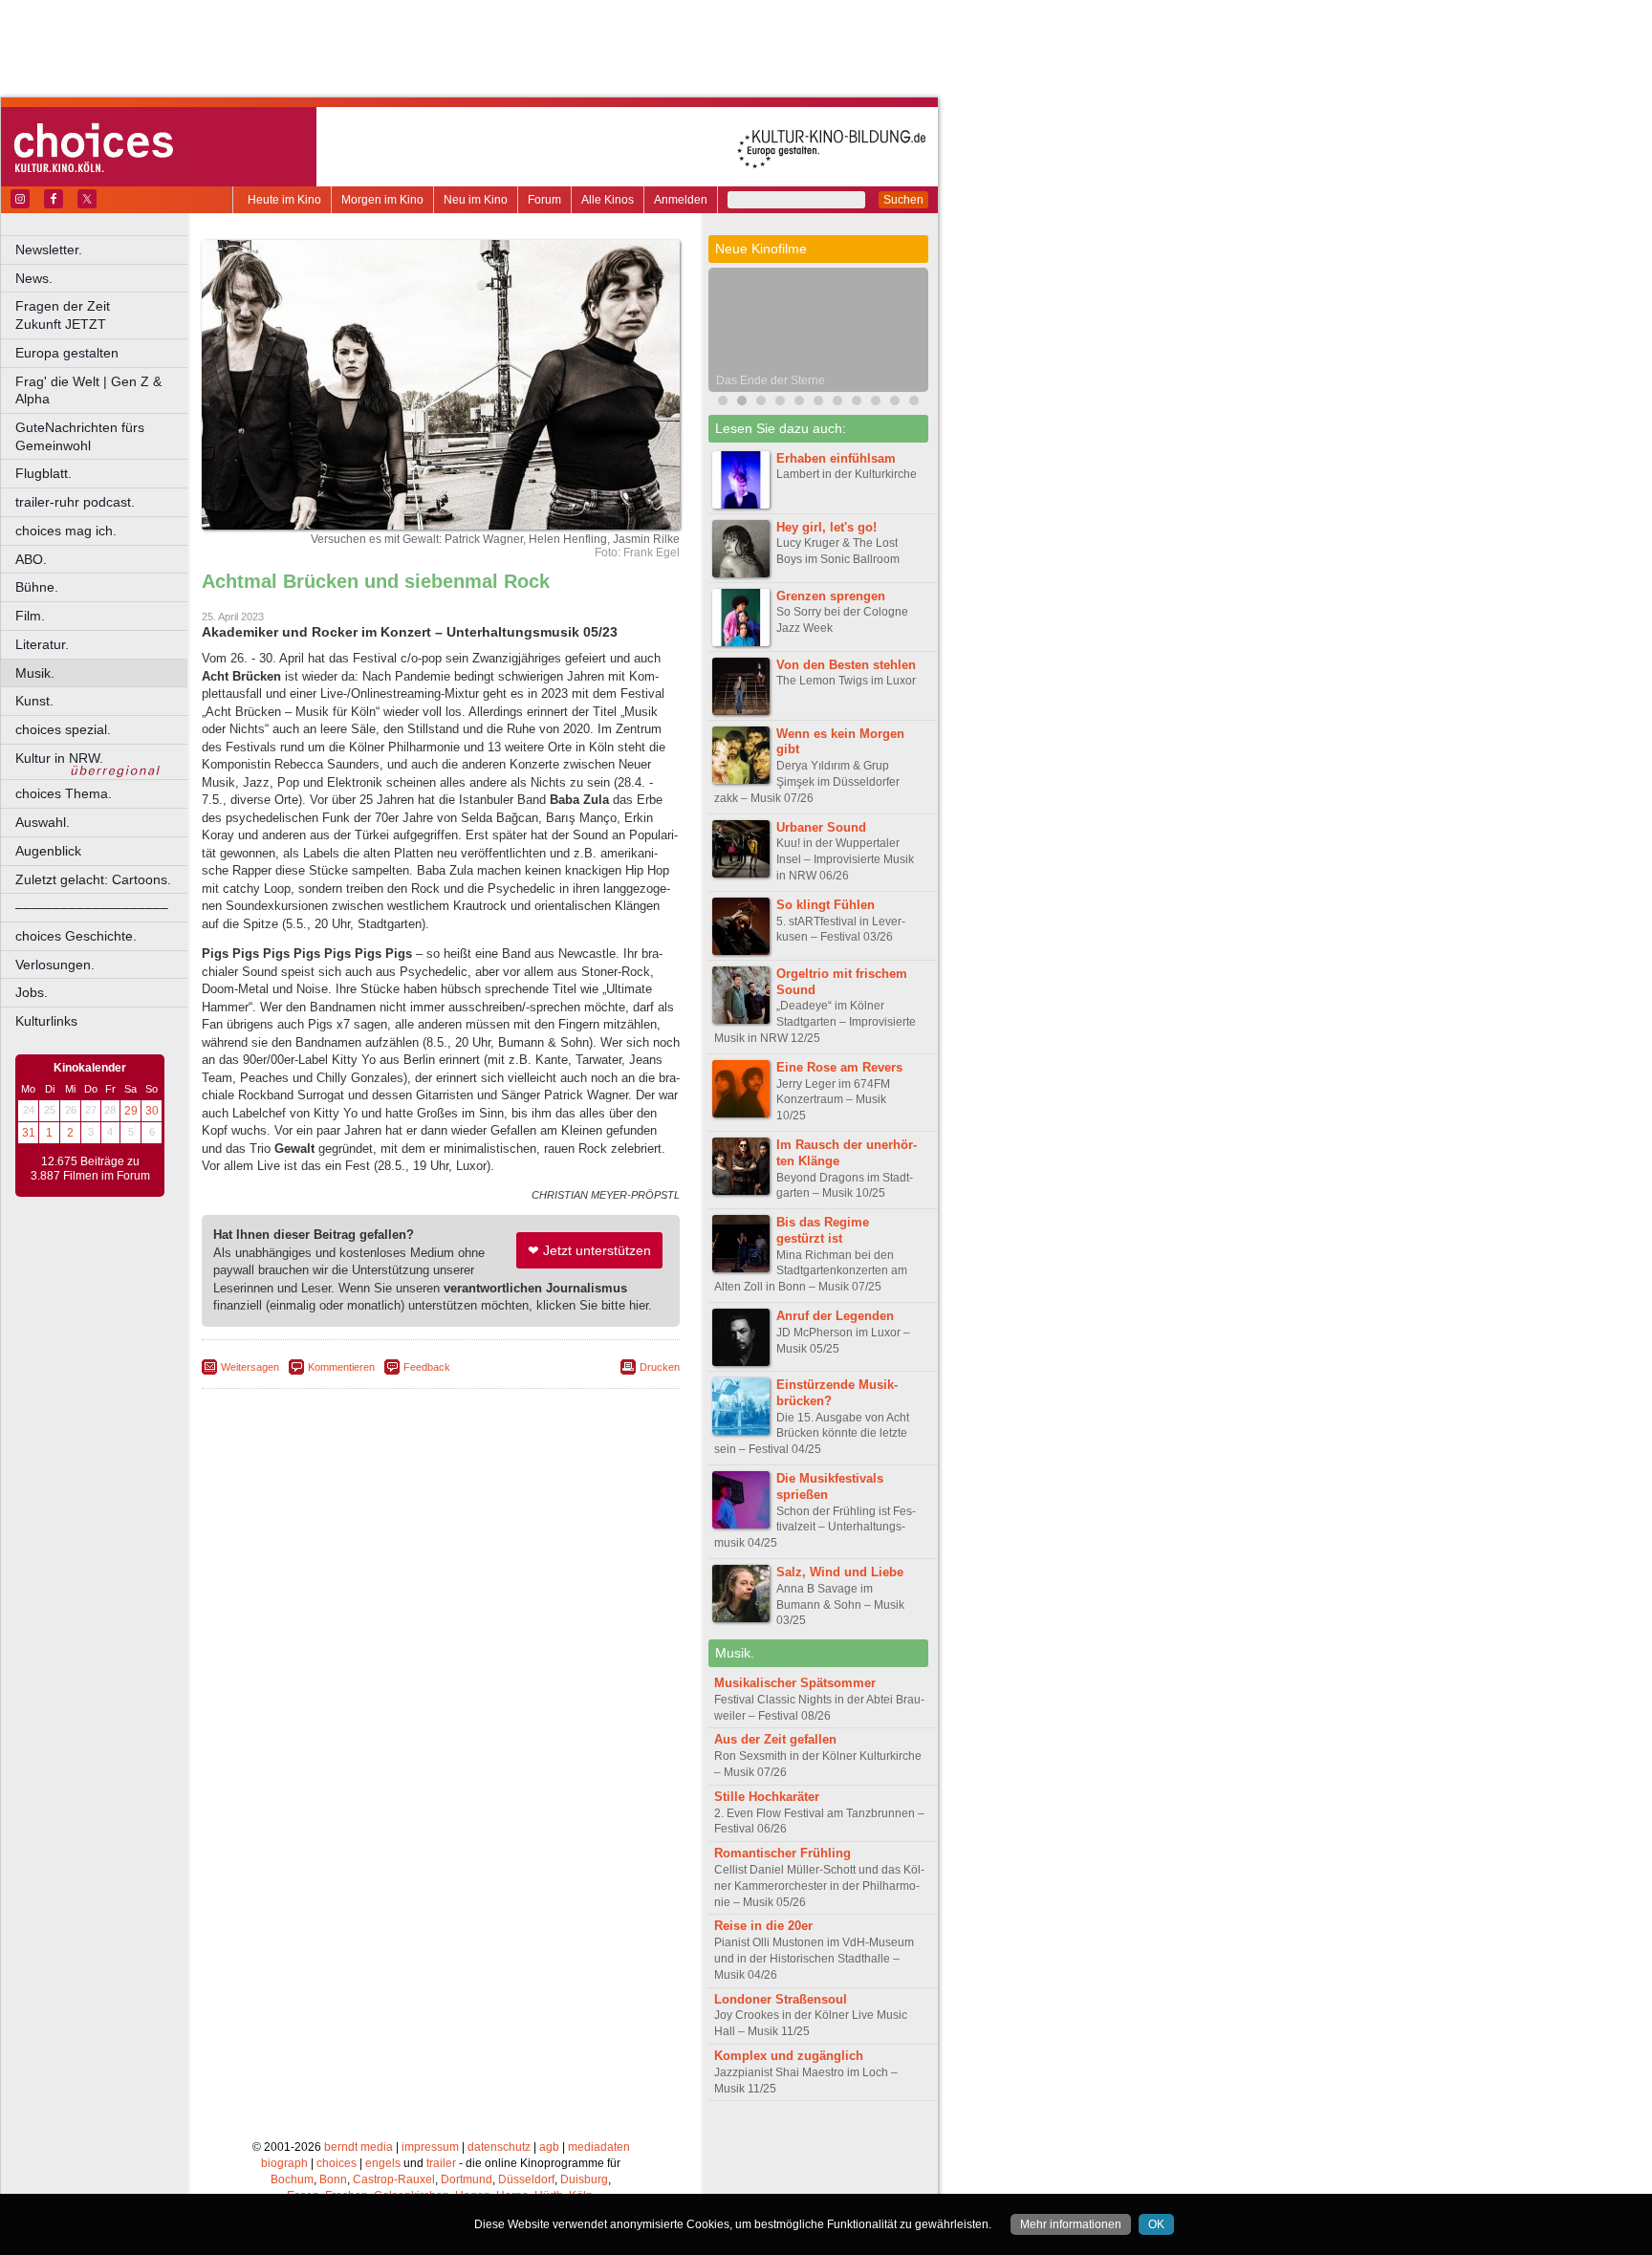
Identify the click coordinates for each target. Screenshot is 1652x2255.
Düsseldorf (526, 2179)
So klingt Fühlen (826, 905)
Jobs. (32, 992)
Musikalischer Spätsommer (795, 1683)
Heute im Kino (284, 200)
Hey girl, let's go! (826, 527)
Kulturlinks (46, 1021)
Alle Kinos (608, 200)
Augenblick (48, 851)
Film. (30, 616)
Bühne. (37, 587)
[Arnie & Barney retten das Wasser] (818, 403)
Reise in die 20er (763, 1926)
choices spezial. (63, 729)
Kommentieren (341, 1367)
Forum (544, 200)
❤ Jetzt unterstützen (589, 1250)
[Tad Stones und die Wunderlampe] (780, 403)
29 (131, 1111)
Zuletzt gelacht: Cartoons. (93, 879)
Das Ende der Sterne (771, 380)
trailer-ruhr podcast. (75, 502)
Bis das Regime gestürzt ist (823, 1230)
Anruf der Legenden (835, 1316)
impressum (430, 2147)
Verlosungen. (55, 965)
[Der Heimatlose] (895, 403)
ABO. (31, 559)
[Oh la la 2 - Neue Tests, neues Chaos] (761, 403)
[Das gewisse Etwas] (857, 403)
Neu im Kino (476, 200)
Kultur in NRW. (59, 758)
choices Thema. (64, 793)
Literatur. (42, 644)
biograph (284, 2163)
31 (29, 1133)
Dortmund (467, 2179)
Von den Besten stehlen (846, 665)
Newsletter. (49, 249)
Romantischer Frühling (783, 1853)
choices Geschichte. (76, 936)
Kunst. (34, 701)
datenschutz (499, 2147)
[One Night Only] (723, 403)
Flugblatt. (43, 473)
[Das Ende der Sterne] (742, 403)
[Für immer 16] (837, 403)
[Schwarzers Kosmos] (914, 403)
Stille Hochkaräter (767, 1797)
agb (549, 2147)
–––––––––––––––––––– (92, 907)
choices (337, 2163)
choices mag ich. (66, 531)
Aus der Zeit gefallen (775, 1739)
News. (34, 278)
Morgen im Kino (382, 200)
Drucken (660, 1367)
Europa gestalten (67, 353)
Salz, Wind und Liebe (840, 1572)
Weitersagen (250, 1367)
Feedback (427, 1367)
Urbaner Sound (821, 827)
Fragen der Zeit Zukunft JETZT (103, 315)
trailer (441, 2163)
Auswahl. (43, 822)
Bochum (292, 2179)
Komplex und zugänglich (789, 2056)
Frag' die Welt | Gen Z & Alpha (88, 390)
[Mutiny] (799, 403)
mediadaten (599, 2147)
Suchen (903, 200)
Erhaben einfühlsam (836, 458)
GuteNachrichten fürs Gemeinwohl (80, 436)
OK (1156, 2224)
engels (383, 2163)
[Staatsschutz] (876, 403)
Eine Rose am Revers (839, 1067)
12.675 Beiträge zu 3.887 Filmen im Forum (90, 1169)
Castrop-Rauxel (394, 2179)
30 (152, 1111)
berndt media (359, 2147)
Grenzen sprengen (831, 596)
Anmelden (681, 200)
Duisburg (584, 2179)
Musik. (35, 673)
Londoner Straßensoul (781, 1999)
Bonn (333, 2179)
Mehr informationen (1071, 2224)
